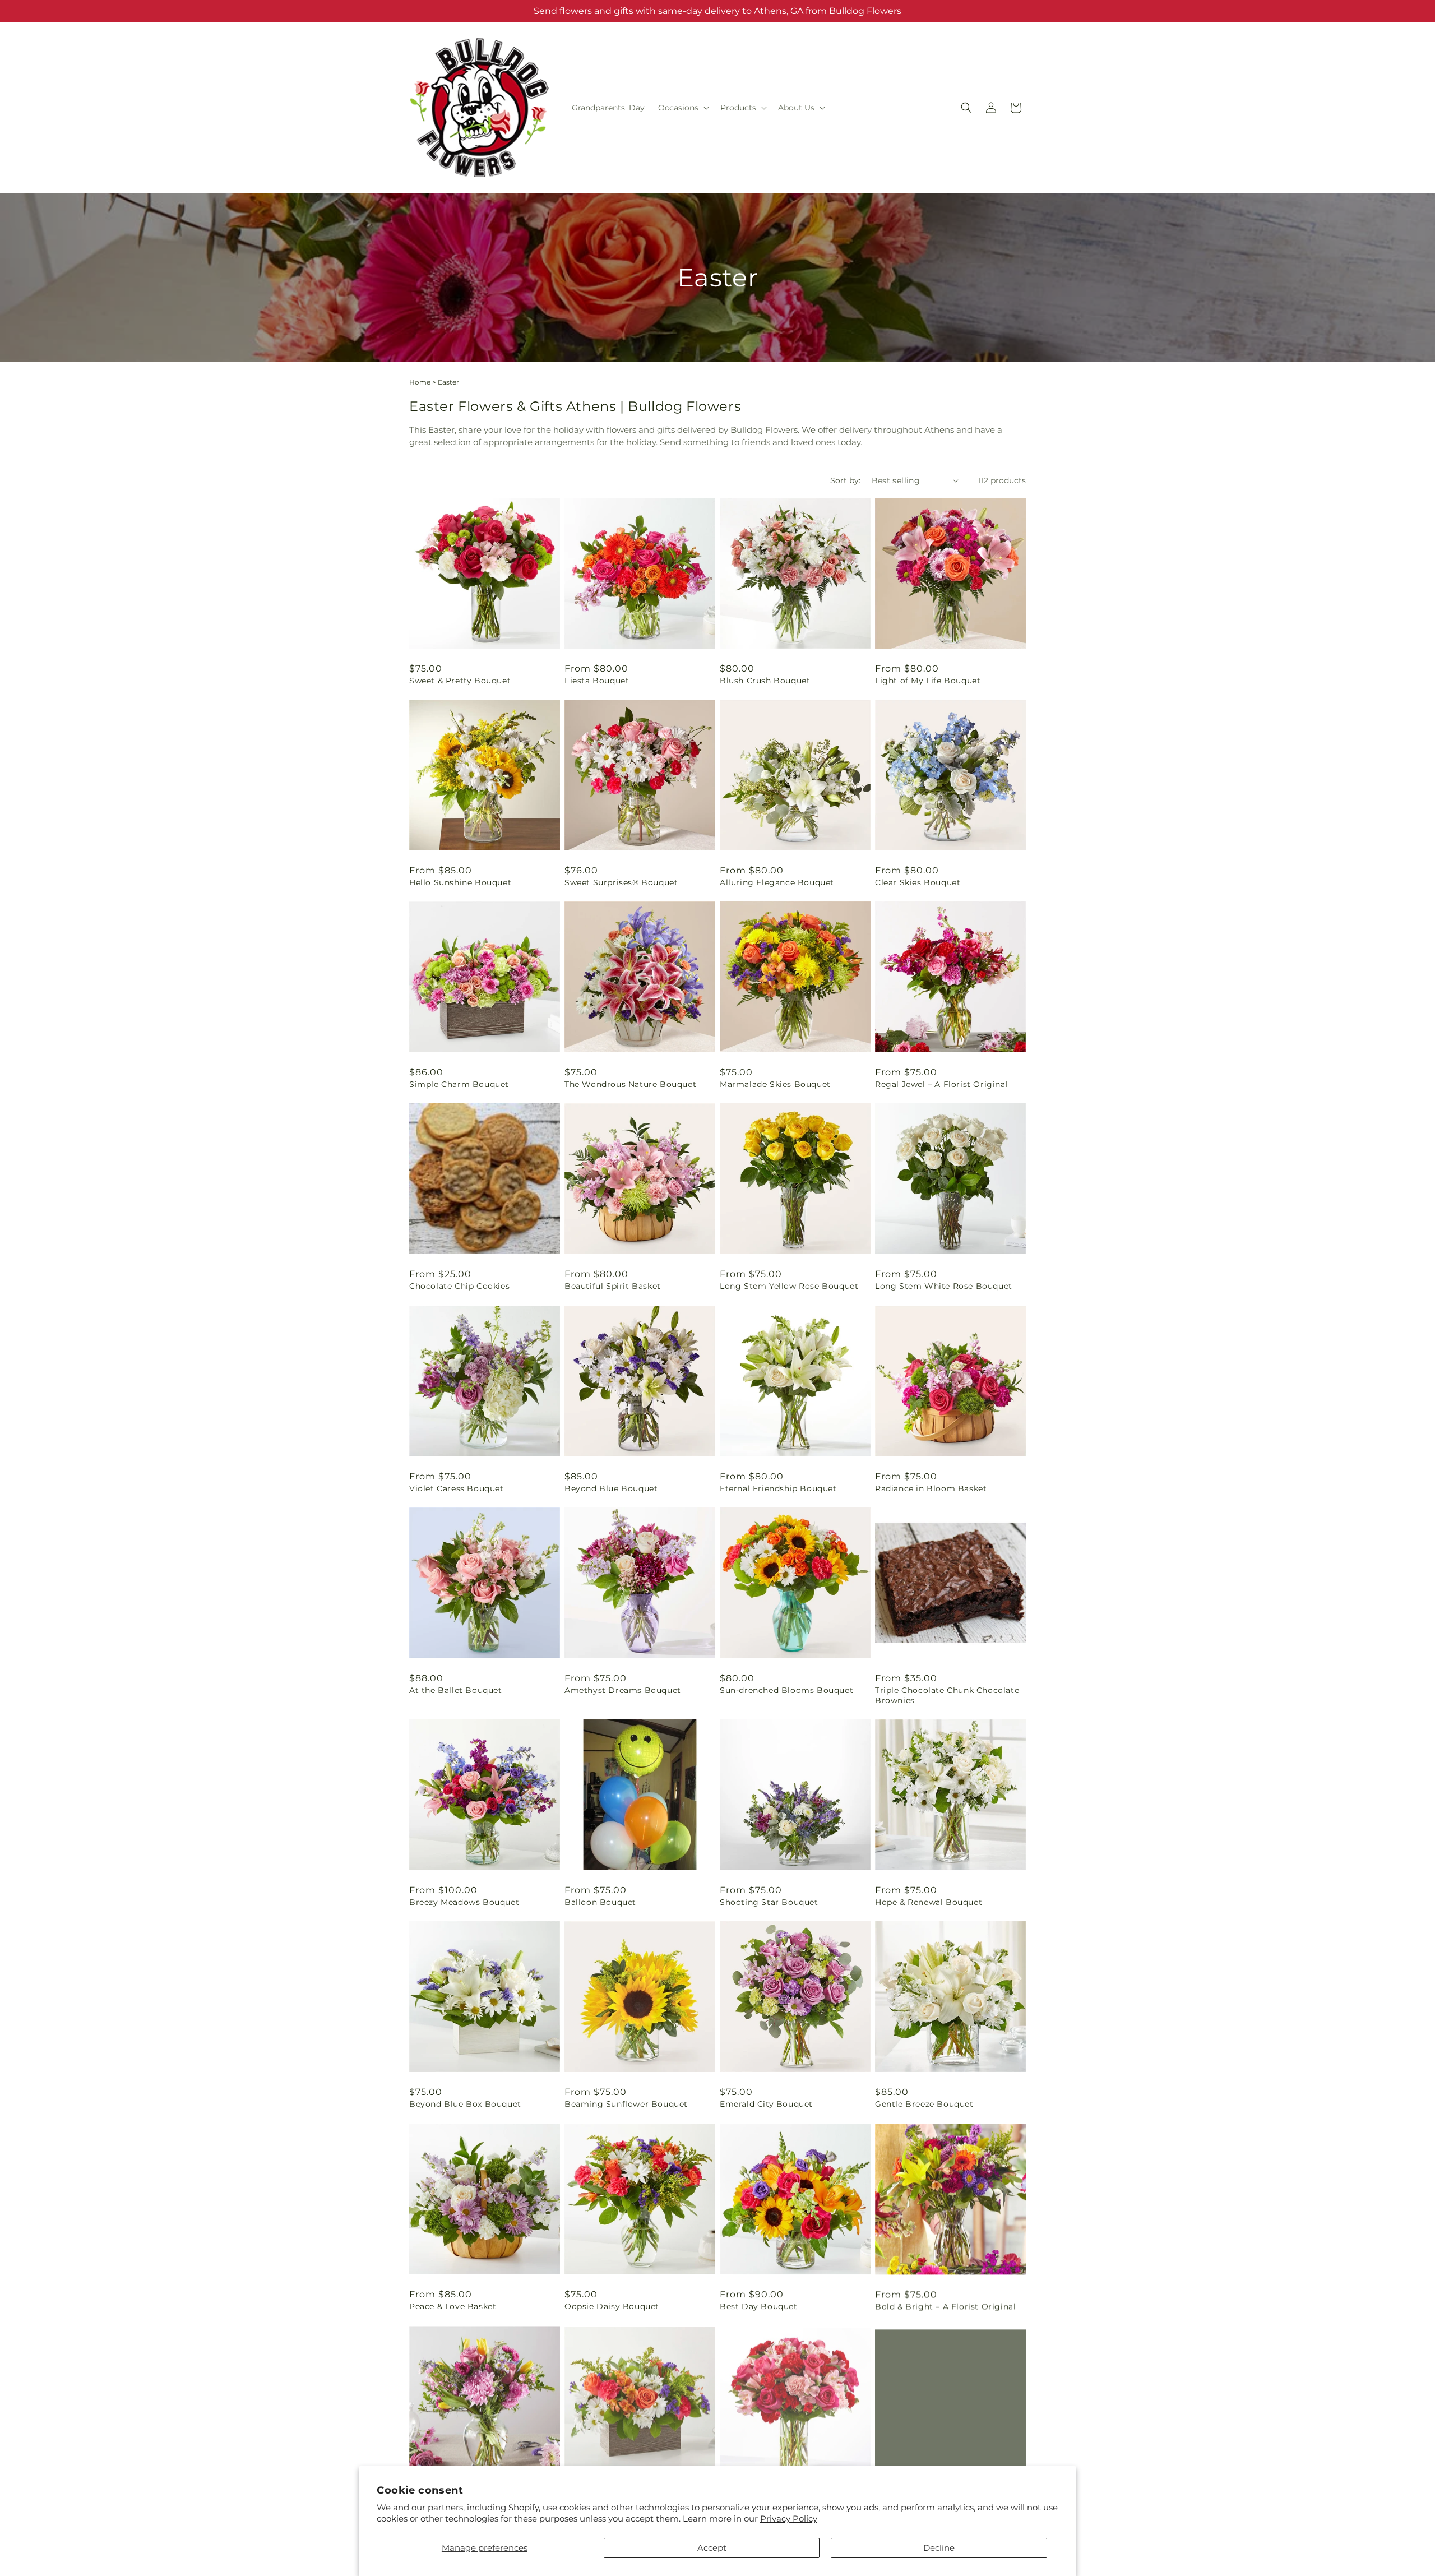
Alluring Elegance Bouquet (777, 882)
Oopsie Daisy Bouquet (612, 2306)
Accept (712, 2548)
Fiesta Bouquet (597, 681)
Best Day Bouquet (759, 2306)
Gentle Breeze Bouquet (924, 2104)
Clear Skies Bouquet (918, 882)
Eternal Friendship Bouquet (778, 1488)
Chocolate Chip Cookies (459, 1286)
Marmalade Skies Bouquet (775, 1084)
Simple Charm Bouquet (459, 1084)
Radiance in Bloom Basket (931, 1488)
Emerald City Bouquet (766, 2104)
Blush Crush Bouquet (765, 681)
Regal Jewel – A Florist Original (941, 1084)
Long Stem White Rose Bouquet (944, 1286)
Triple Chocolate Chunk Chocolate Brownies (947, 1695)
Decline (939, 2548)
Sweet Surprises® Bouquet (621, 882)
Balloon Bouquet (600, 1902)
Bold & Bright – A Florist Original (945, 2306)
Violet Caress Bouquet (457, 1488)
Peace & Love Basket (453, 2306)
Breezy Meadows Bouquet (464, 1902)
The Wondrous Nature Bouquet (630, 1084)
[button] (682, 108)
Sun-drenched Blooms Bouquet (786, 1690)
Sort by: (845, 480)
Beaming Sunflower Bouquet (626, 2104)
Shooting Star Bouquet (769, 1902)
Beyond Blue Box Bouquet (465, 2104)
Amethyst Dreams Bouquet (623, 1690)
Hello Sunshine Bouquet (460, 882)
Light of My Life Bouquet (928, 681)
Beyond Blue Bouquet (611, 1488)
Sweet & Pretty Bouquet (460, 681)
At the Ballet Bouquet (456, 1690)
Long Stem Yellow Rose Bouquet (789, 1286)
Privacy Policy (789, 2519)
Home (420, 382)
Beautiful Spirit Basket (613, 1286)
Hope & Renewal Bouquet (929, 1902)
